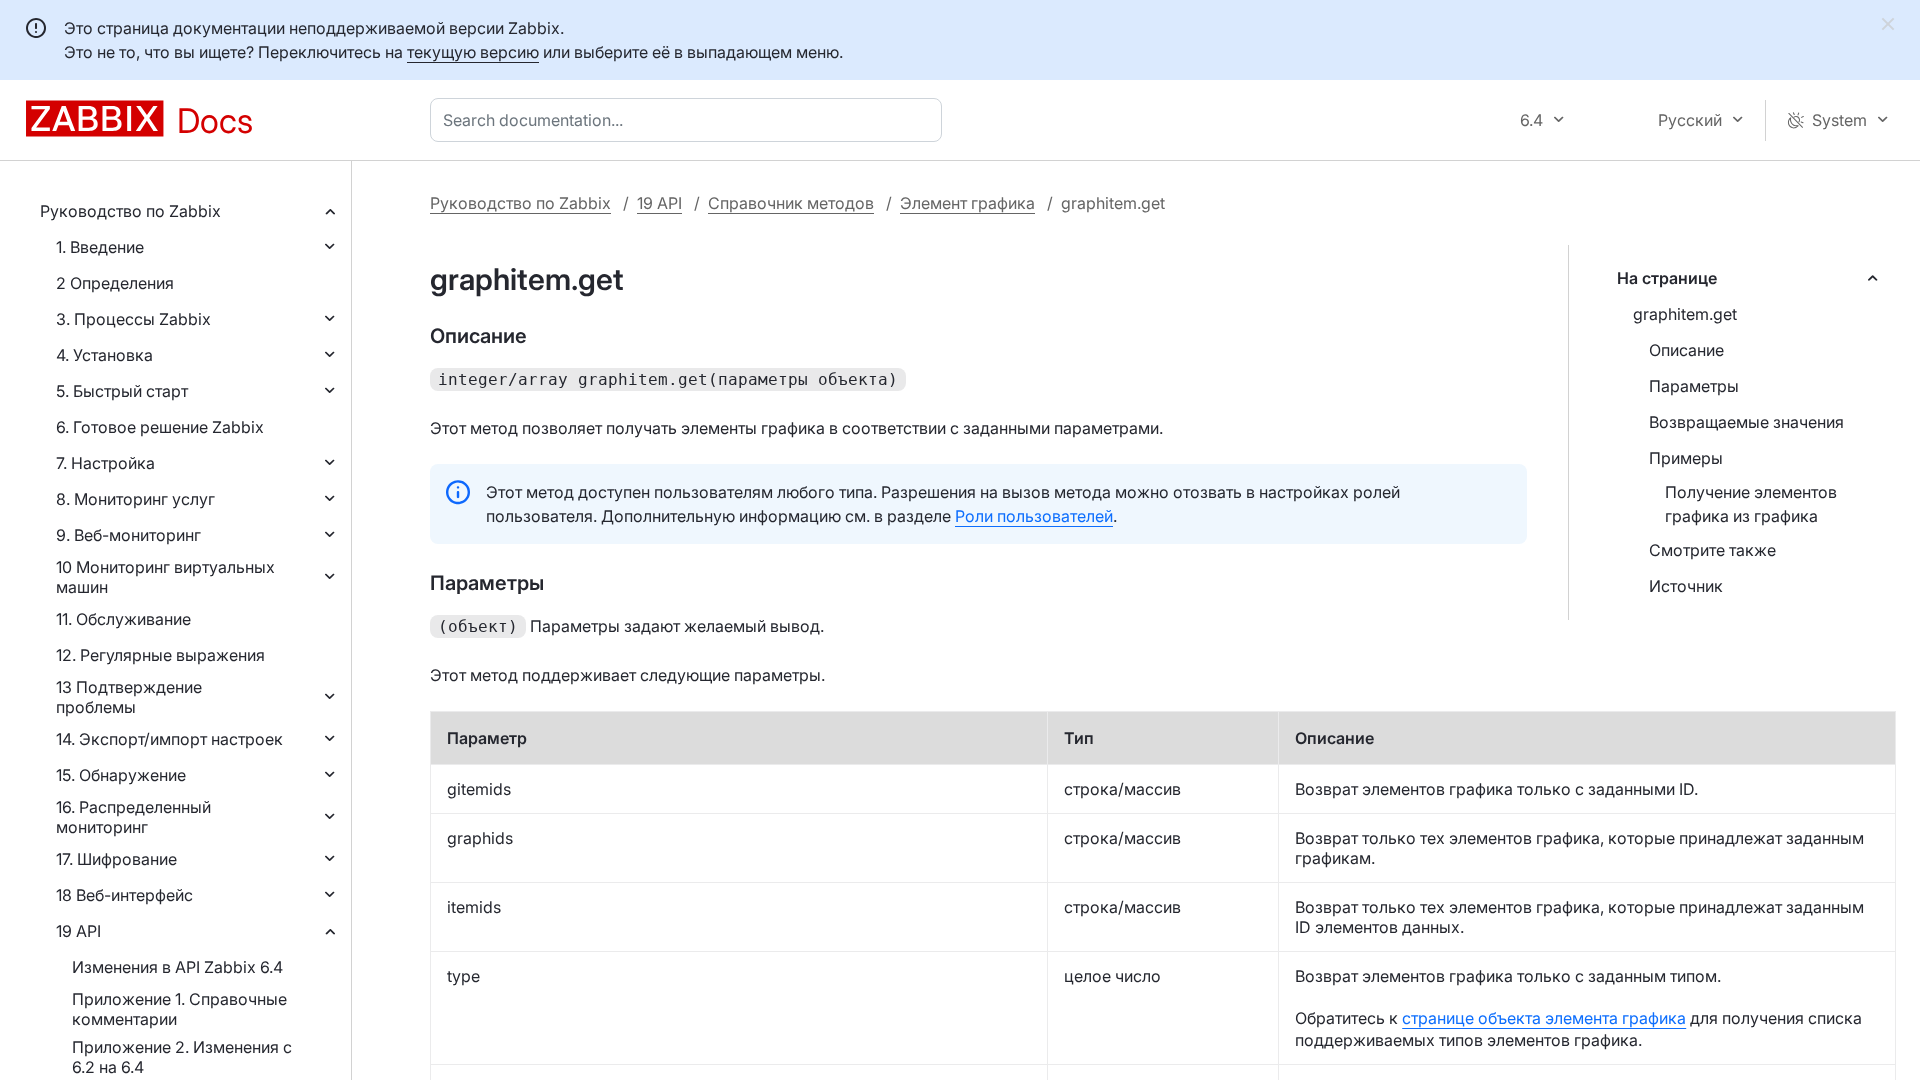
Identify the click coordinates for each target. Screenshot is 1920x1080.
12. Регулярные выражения (160, 655)
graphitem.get (1685, 314)
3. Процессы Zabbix (133, 319)
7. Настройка (105, 463)
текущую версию (473, 52)
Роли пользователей (1034, 516)
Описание (1686, 350)
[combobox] (690, 120)
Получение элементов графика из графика (1751, 504)
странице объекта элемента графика (1544, 1018)
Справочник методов (791, 203)
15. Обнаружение (121, 775)
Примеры (1686, 458)
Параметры (1694, 386)
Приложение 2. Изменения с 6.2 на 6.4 (182, 1057)
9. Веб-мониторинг (128, 535)
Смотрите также (1712, 550)
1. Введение (100, 247)
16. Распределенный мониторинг (133, 817)
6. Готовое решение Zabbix (160, 427)
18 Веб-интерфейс (124, 895)
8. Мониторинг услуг (135, 499)
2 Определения (115, 283)
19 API (78, 931)
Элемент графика (967, 203)
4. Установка (104, 355)
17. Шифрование (116, 859)
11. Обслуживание (123, 619)
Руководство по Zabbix (130, 211)
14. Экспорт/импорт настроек (169, 739)
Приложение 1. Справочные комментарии (179, 1009)
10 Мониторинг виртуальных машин (165, 577)
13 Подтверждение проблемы (129, 697)
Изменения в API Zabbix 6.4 (177, 967)
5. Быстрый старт (122, 391)
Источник (1686, 586)
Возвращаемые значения (1746, 422)
